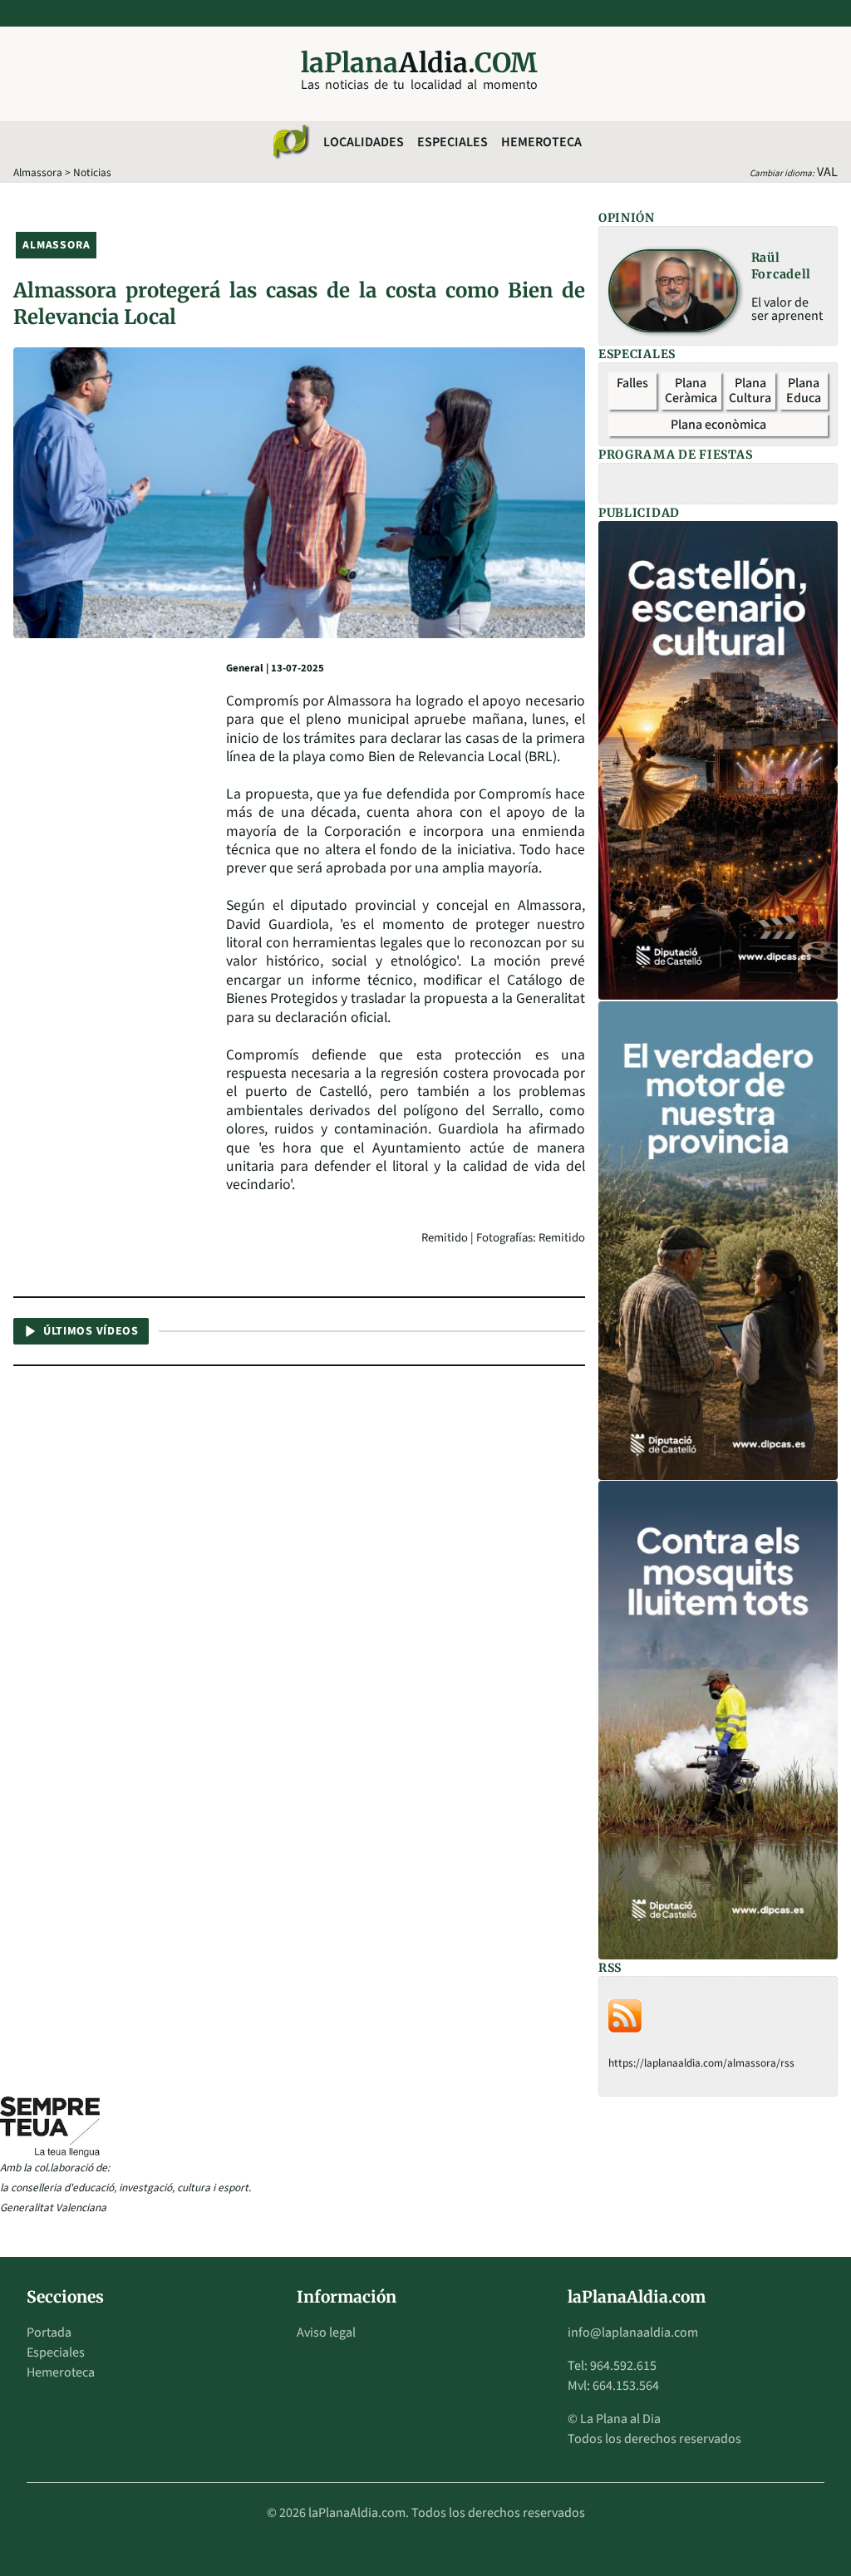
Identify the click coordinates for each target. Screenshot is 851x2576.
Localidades (364, 142)
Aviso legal (326, 2333)
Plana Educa (804, 391)
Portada (49, 2333)
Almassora (38, 172)
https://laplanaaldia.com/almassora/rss (701, 2063)
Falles (632, 383)
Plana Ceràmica (691, 391)
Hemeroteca (541, 142)
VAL (827, 172)
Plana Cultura (750, 391)
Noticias (92, 172)
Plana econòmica (718, 425)
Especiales (453, 142)
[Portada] (290, 142)
